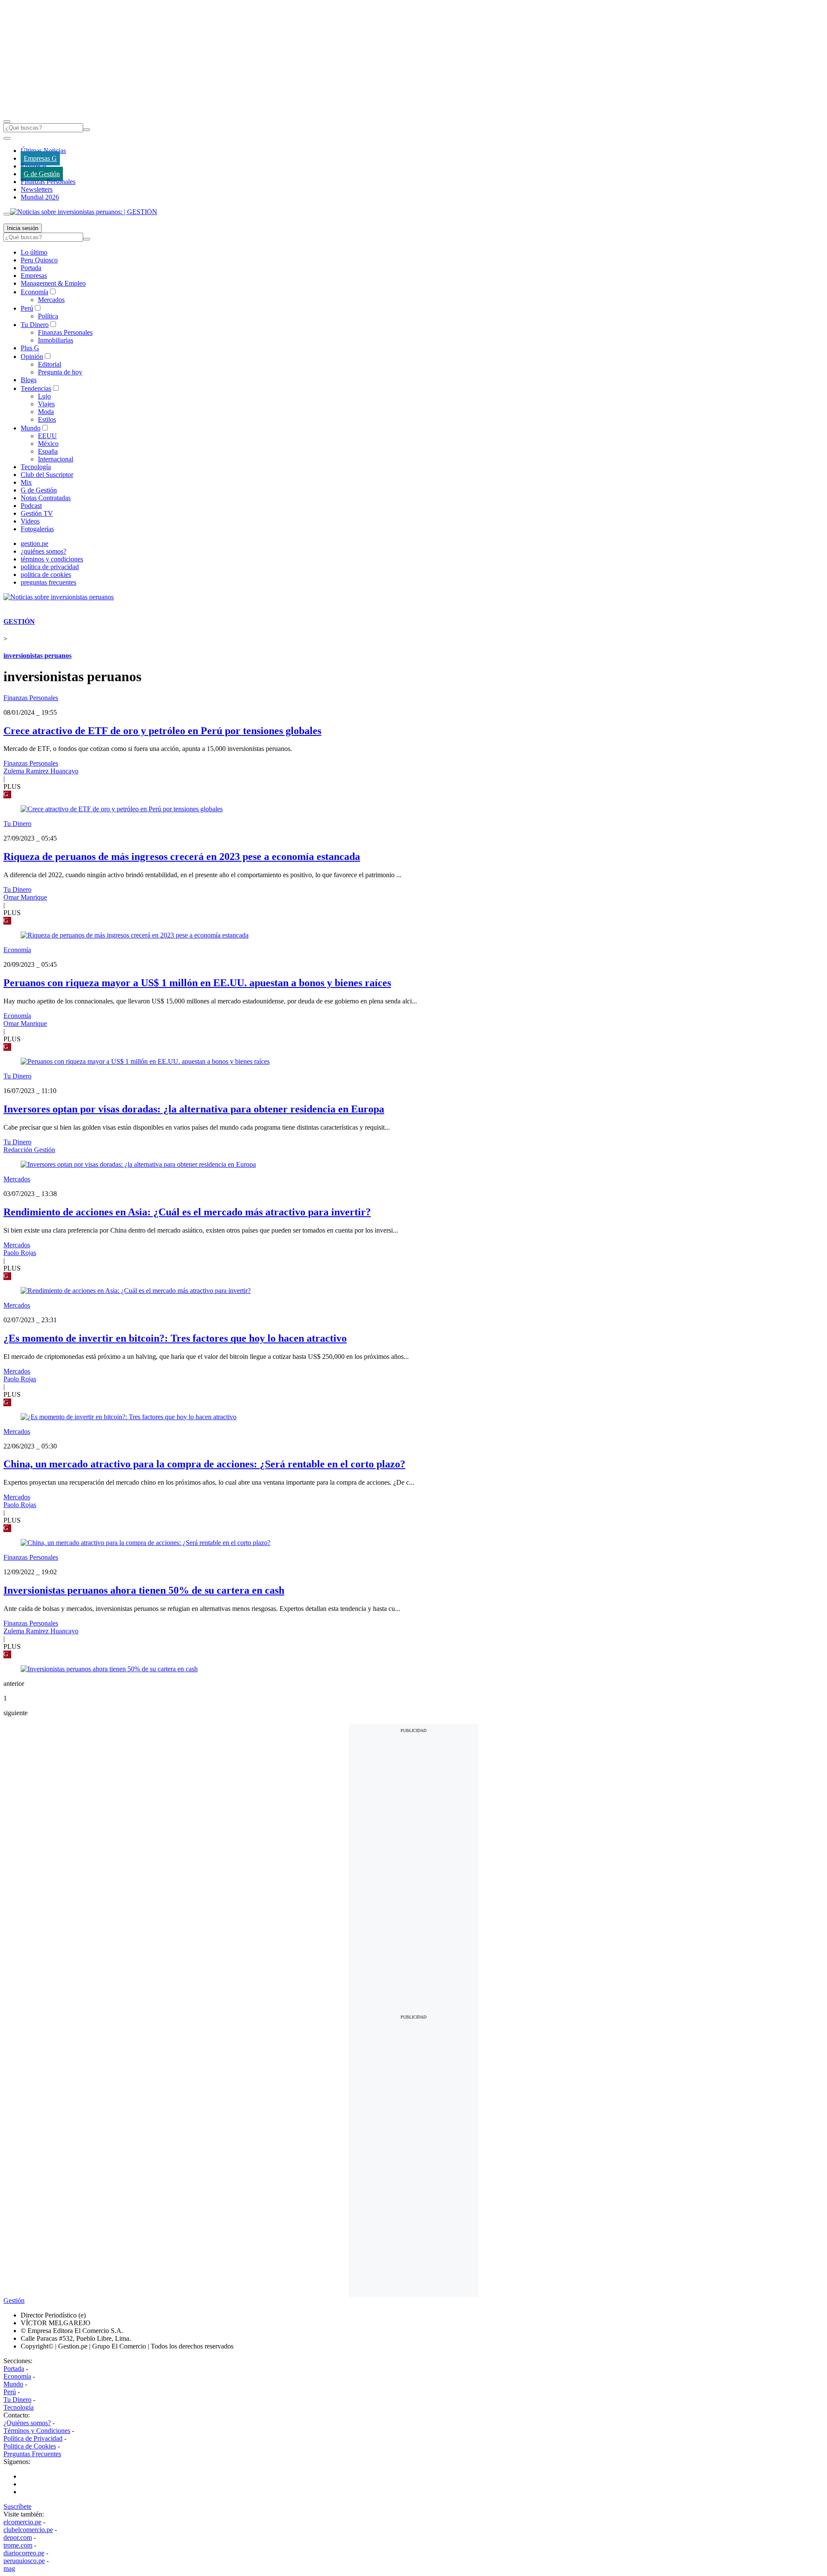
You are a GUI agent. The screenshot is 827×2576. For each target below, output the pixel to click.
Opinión (32, 357)
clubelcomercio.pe (28, 2530)
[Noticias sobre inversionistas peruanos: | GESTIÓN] (84, 212)
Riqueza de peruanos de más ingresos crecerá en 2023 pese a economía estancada (182, 857)
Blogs (29, 380)
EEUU (47, 436)
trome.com (18, 2545)
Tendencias (36, 388)
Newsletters (37, 189)
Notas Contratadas (46, 498)
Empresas (34, 166)
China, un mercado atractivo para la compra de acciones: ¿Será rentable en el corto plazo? (204, 1464)
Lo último (34, 252)
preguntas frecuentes (48, 582)
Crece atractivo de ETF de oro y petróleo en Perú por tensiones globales (162, 731)
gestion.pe (34, 544)
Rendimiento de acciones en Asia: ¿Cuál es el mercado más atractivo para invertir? (187, 1212)
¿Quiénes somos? (27, 2423)
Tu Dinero (35, 325)
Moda (46, 412)
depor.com (18, 2537)
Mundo (31, 428)
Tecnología (36, 467)
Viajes (46, 404)
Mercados (51, 300)
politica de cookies (46, 575)
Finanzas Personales (48, 182)
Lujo (44, 396)
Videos (30, 521)
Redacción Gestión (29, 1150)
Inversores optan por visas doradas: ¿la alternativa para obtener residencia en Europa (194, 1109)
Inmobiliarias (56, 340)
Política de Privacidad (33, 2438)
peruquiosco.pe (24, 2561)
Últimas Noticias (43, 151)
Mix (26, 482)
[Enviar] (87, 130)
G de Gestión (42, 174)
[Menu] (7, 121)
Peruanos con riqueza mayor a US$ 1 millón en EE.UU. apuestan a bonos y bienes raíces (197, 983)
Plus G (30, 348)
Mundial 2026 (40, 197)
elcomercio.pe (22, 2522)
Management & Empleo (53, 283)
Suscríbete (17, 2506)
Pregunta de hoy (60, 372)
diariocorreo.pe (24, 2553)
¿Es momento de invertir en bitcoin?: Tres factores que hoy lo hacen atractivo (175, 1338)
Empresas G (40, 158)
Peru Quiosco (39, 260)
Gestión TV (37, 513)
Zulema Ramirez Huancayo (41, 771)
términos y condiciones (52, 559)
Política (48, 316)
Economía (34, 292)
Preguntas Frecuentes (32, 2454)
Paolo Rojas (20, 1253)
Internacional (56, 459)
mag (9, 2568)
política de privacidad (50, 567)
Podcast (31, 506)
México (48, 444)
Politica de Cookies (30, 2446)
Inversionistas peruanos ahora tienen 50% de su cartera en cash (144, 1590)
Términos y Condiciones (37, 2431)
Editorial (50, 364)
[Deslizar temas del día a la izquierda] (7, 138)
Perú (27, 308)
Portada (31, 268)
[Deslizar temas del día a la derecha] (7, 214)
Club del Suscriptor (47, 475)
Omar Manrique (25, 897)
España (48, 451)
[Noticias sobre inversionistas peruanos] (59, 597)
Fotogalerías (37, 529)
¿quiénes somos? (44, 551)
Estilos (47, 419)
